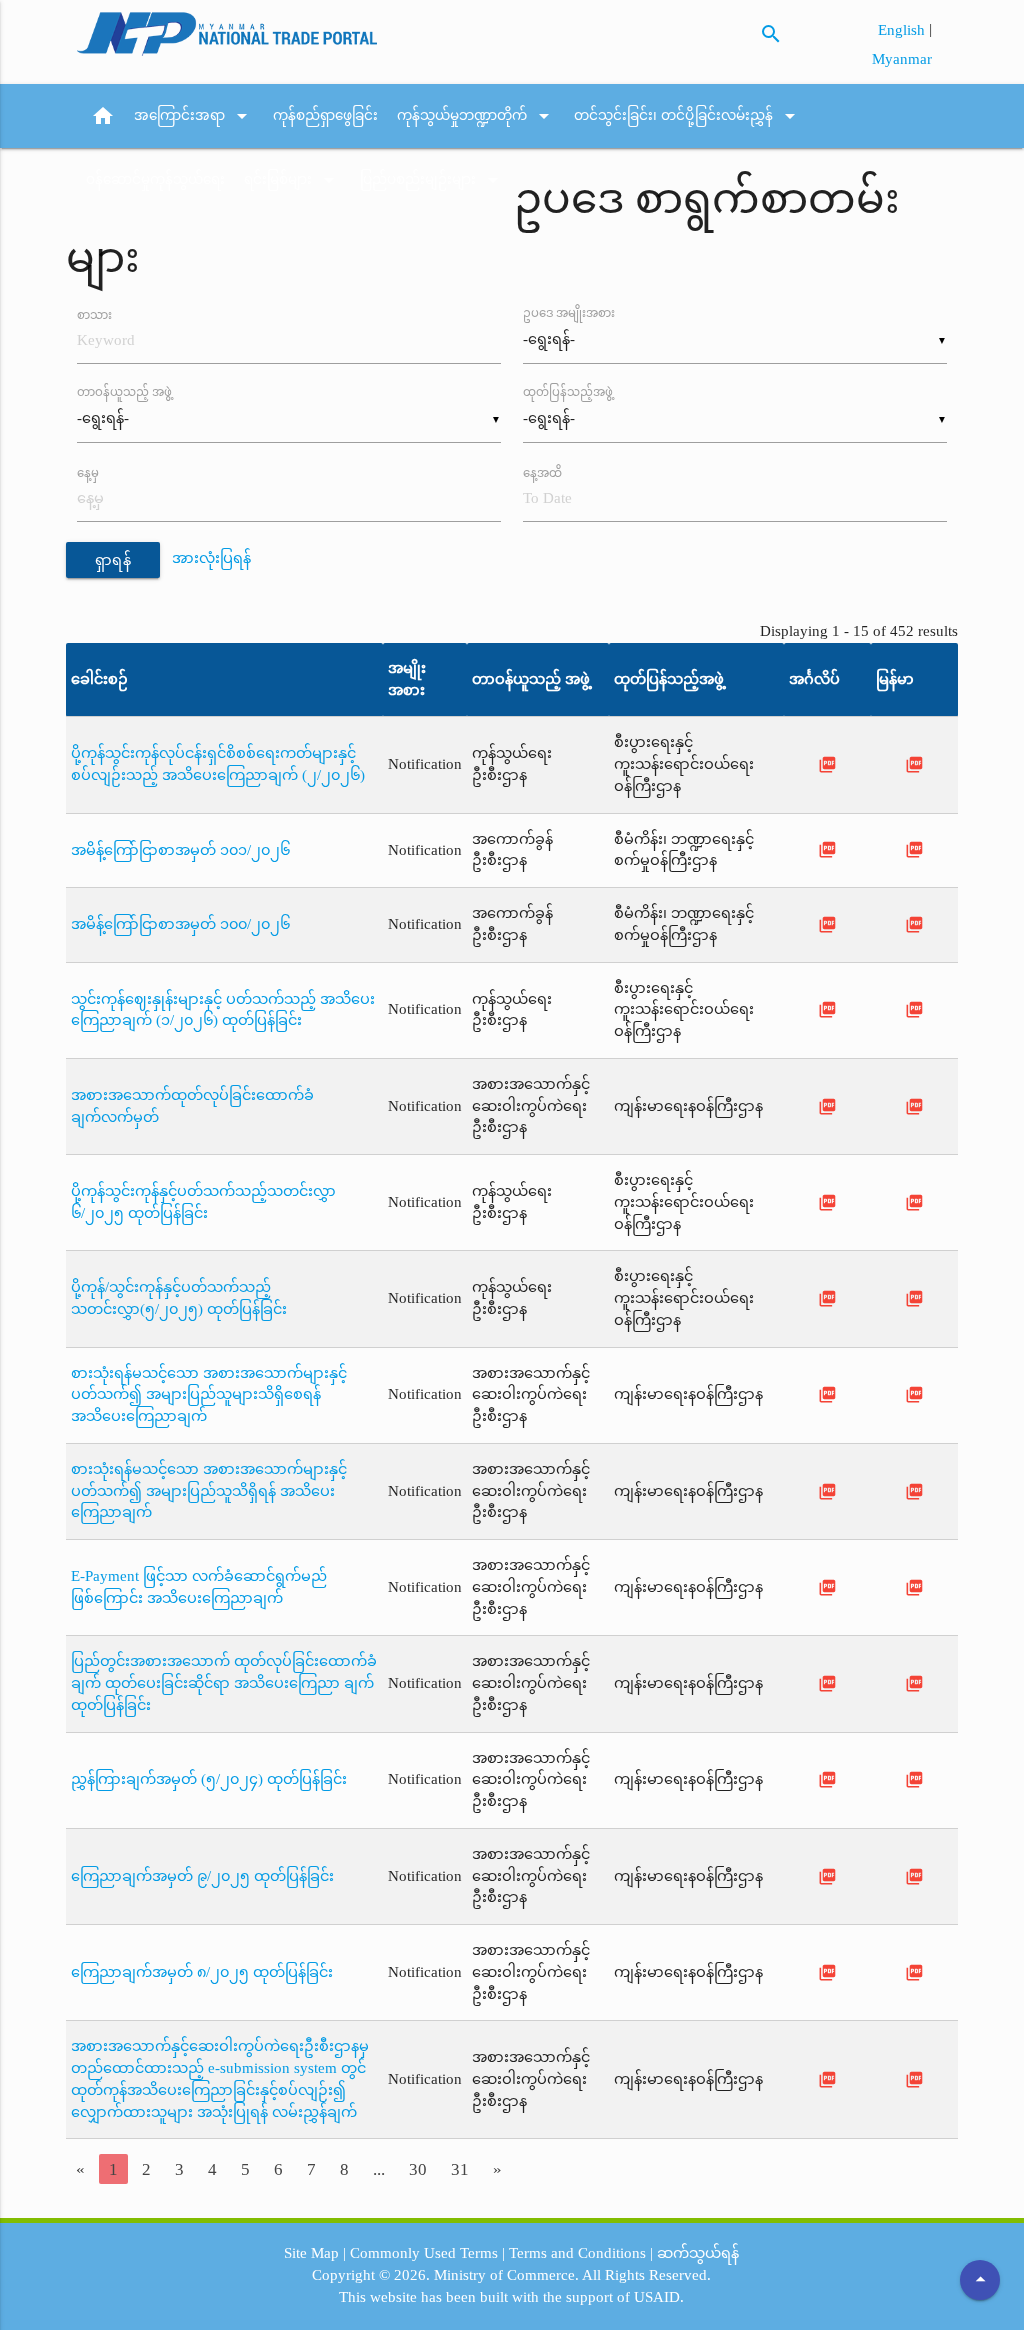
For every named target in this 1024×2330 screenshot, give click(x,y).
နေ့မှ (88, 472)
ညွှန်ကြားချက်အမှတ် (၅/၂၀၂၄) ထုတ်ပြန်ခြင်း (209, 1779)
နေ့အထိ (542, 472)
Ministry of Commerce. (506, 2275)
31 (460, 2169)
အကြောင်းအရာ (194, 116)
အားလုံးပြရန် (211, 558)
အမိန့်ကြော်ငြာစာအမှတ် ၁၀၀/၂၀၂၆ (180, 924)
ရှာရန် (113, 560)
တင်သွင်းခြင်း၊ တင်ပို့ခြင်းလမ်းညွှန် (688, 116)
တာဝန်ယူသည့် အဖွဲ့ (124, 392)
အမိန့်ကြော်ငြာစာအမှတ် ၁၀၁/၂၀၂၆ (180, 850)
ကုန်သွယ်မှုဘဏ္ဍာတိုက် (476, 116)
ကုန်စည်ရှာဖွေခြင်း (325, 115)
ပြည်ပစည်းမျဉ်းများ (432, 180)
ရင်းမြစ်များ (292, 180)
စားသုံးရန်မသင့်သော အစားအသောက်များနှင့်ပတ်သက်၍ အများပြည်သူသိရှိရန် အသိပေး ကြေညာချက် (209, 1491)
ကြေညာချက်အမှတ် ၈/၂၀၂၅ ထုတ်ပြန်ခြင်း (202, 1972)
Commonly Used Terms (424, 2253)
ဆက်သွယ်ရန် (698, 2253)
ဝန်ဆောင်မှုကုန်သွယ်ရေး (155, 179)
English (903, 30)
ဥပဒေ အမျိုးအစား (569, 313)
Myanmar (902, 59)
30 (418, 2169)
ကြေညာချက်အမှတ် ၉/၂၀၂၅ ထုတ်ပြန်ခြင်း (202, 1876)
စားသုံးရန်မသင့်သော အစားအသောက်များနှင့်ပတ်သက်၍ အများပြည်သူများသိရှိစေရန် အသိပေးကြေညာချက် (209, 1395)
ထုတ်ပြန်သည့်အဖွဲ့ (568, 392)
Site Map (311, 2253)
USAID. (659, 2297)
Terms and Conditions (577, 2253)
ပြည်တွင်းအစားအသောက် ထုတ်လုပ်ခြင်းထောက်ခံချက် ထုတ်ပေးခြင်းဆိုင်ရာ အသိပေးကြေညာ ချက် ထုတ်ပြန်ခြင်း (224, 1683)
